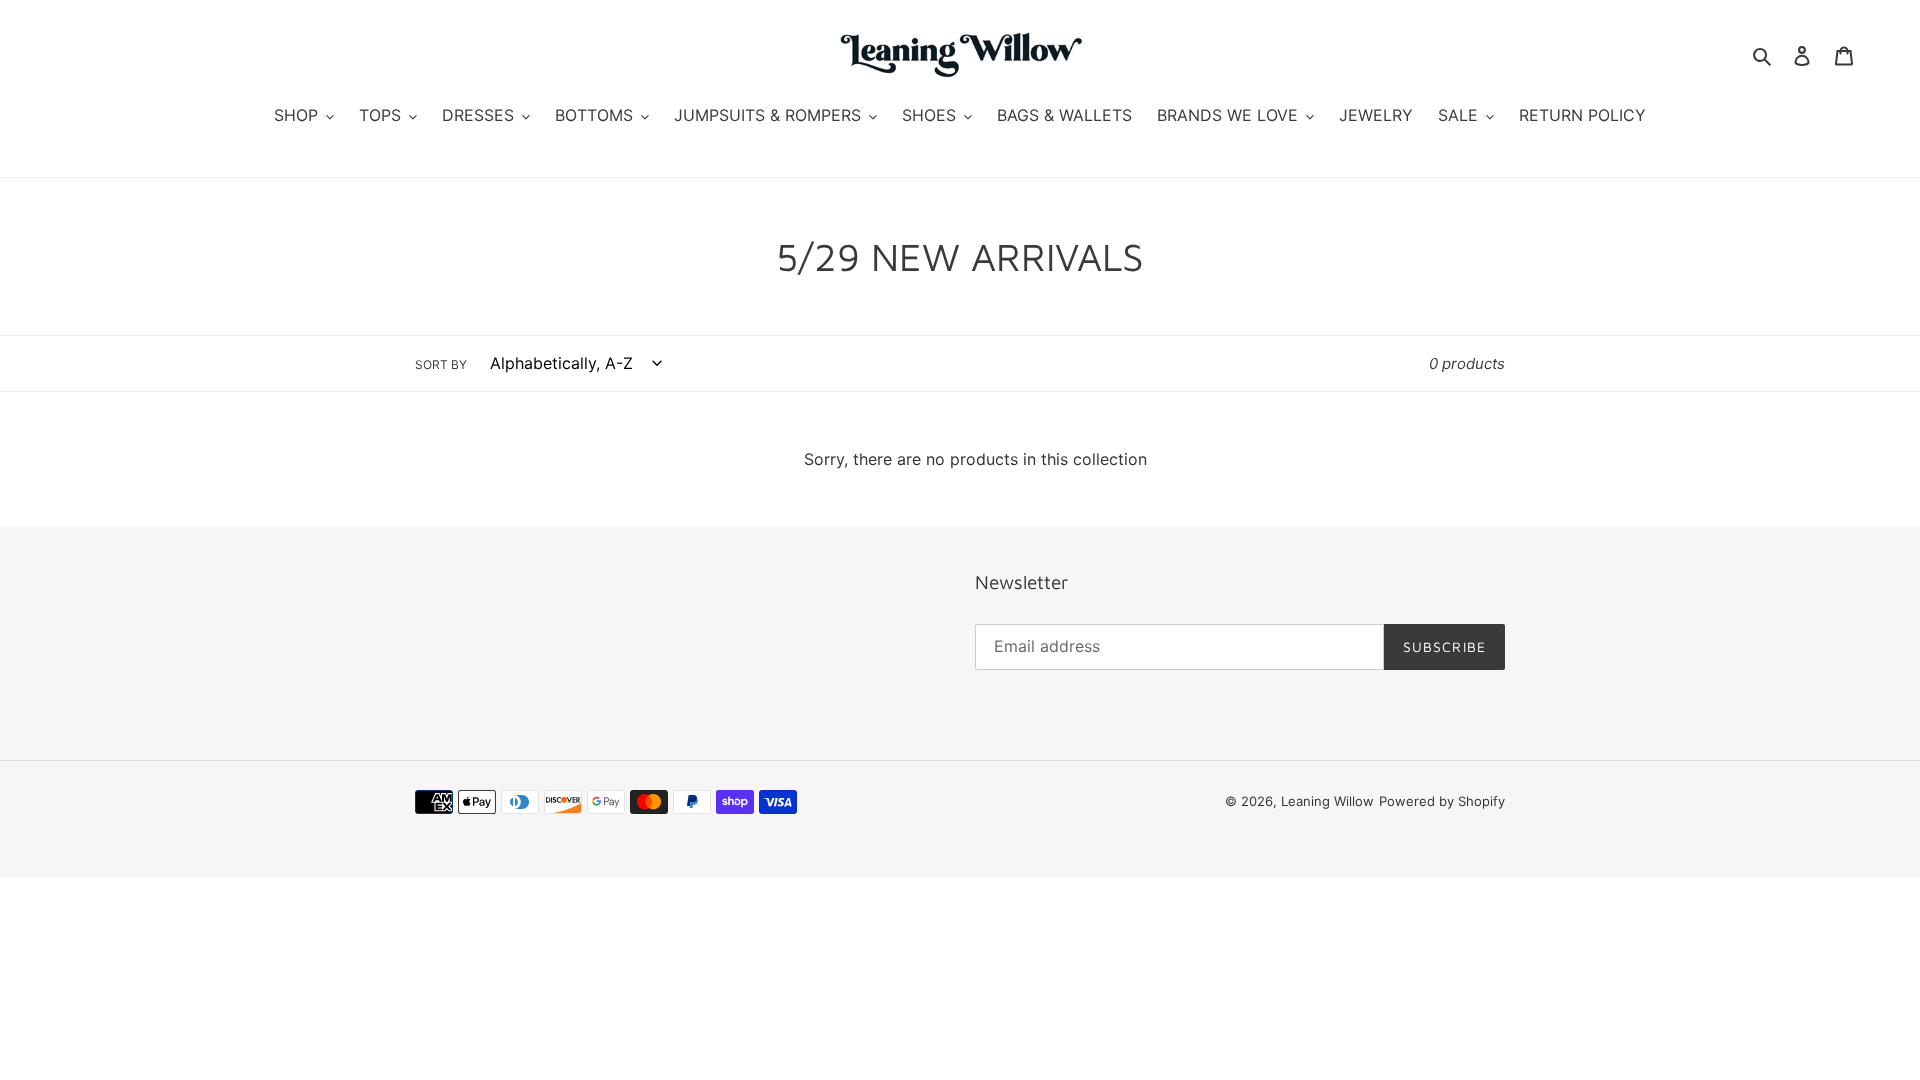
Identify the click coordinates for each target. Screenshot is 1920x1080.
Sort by (441, 364)
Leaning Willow (1327, 801)
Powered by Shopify (1442, 801)
